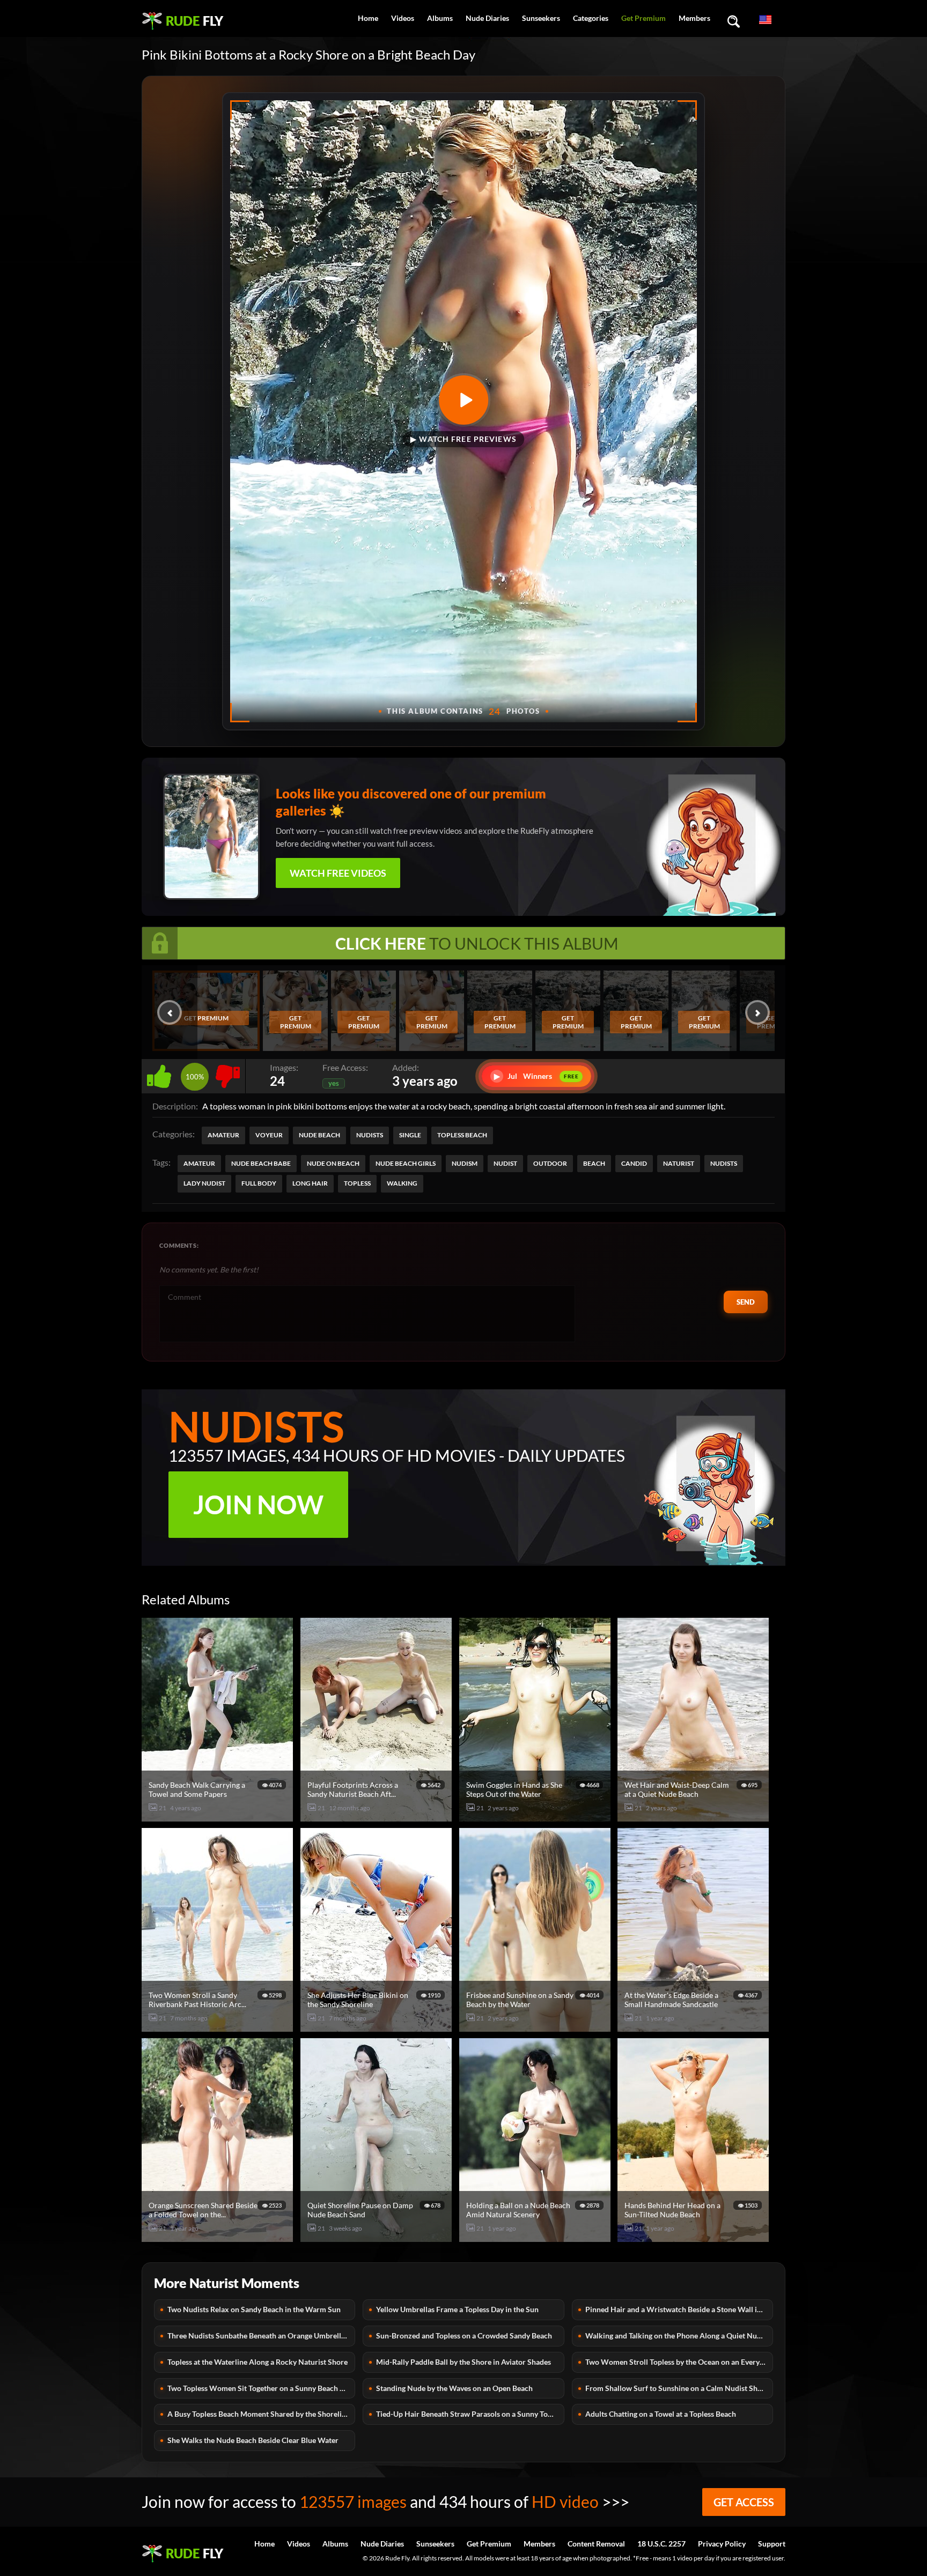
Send (746, 1302)
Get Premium (643, 18)
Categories (591, 18)
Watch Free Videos (338, 873)
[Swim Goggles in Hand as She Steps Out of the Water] (536, 1817)
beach (594, 1163)
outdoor (550, 1163)
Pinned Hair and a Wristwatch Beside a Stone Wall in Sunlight (679, 2309)
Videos (403, 18)
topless (357, 1183)
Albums (440, 18)
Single (410, 1135)
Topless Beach (462, 1135)
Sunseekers (541, 18)
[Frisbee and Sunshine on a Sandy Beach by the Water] (536, 2027)
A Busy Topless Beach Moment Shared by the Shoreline (259, 2414)
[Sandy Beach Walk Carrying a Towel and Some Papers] (219, 1817)
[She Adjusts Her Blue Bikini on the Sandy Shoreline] (378, 2027)
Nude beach (319, 1135)
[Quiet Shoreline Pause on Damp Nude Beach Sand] (378, 2237)
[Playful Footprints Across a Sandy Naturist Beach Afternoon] (378, 1817)
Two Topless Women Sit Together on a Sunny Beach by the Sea (261, 2388)
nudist (505, 1163)
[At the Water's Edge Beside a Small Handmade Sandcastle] (695, 2027)
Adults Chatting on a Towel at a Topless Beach (661, 2414)
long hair (310, 1183)
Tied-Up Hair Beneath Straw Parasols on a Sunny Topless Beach (470, 2414)
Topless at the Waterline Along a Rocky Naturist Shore (257, 2362)
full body (259, 1183)
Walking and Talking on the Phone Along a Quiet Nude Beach (679, 2336)
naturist (679, 1163)
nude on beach (333, 1163)
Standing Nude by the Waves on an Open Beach (454, 2388)
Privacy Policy (722, 2544)
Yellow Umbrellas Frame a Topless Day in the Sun (457, 2309)
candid (634, 1163)
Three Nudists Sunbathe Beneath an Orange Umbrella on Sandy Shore (261, 2336)
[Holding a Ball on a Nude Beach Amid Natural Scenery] (536, 2237)
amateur (199, 1163)
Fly (194, 21)
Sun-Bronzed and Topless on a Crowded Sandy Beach (464, 2336)
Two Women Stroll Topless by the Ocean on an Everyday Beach (679, 2362)
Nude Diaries (487, 18)
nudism (465, 1163)
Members (694, 18)
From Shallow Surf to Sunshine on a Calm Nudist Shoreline (679, 2388)
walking (402, 1183)
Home (368, 18)
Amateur (223, 1135)
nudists (724, 1163)
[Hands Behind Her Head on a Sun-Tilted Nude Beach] (695, 2237)
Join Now (258, 1504)
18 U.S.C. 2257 (661, 2544)
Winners (536, 1076)
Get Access (744, 2502)
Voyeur (269, 1135)
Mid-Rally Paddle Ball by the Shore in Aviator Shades (464, 2362)
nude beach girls (406, 1163)
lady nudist (204, 1183)
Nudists (370, 1135)
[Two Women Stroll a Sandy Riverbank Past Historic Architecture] (219, 2027)
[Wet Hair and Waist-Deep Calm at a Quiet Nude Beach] (695, 1817)
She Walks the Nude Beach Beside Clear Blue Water (253, 2440)
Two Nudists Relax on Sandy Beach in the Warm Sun (254, 2309)
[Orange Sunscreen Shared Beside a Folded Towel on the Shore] (219, 2237)
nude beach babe (261, 1163)
